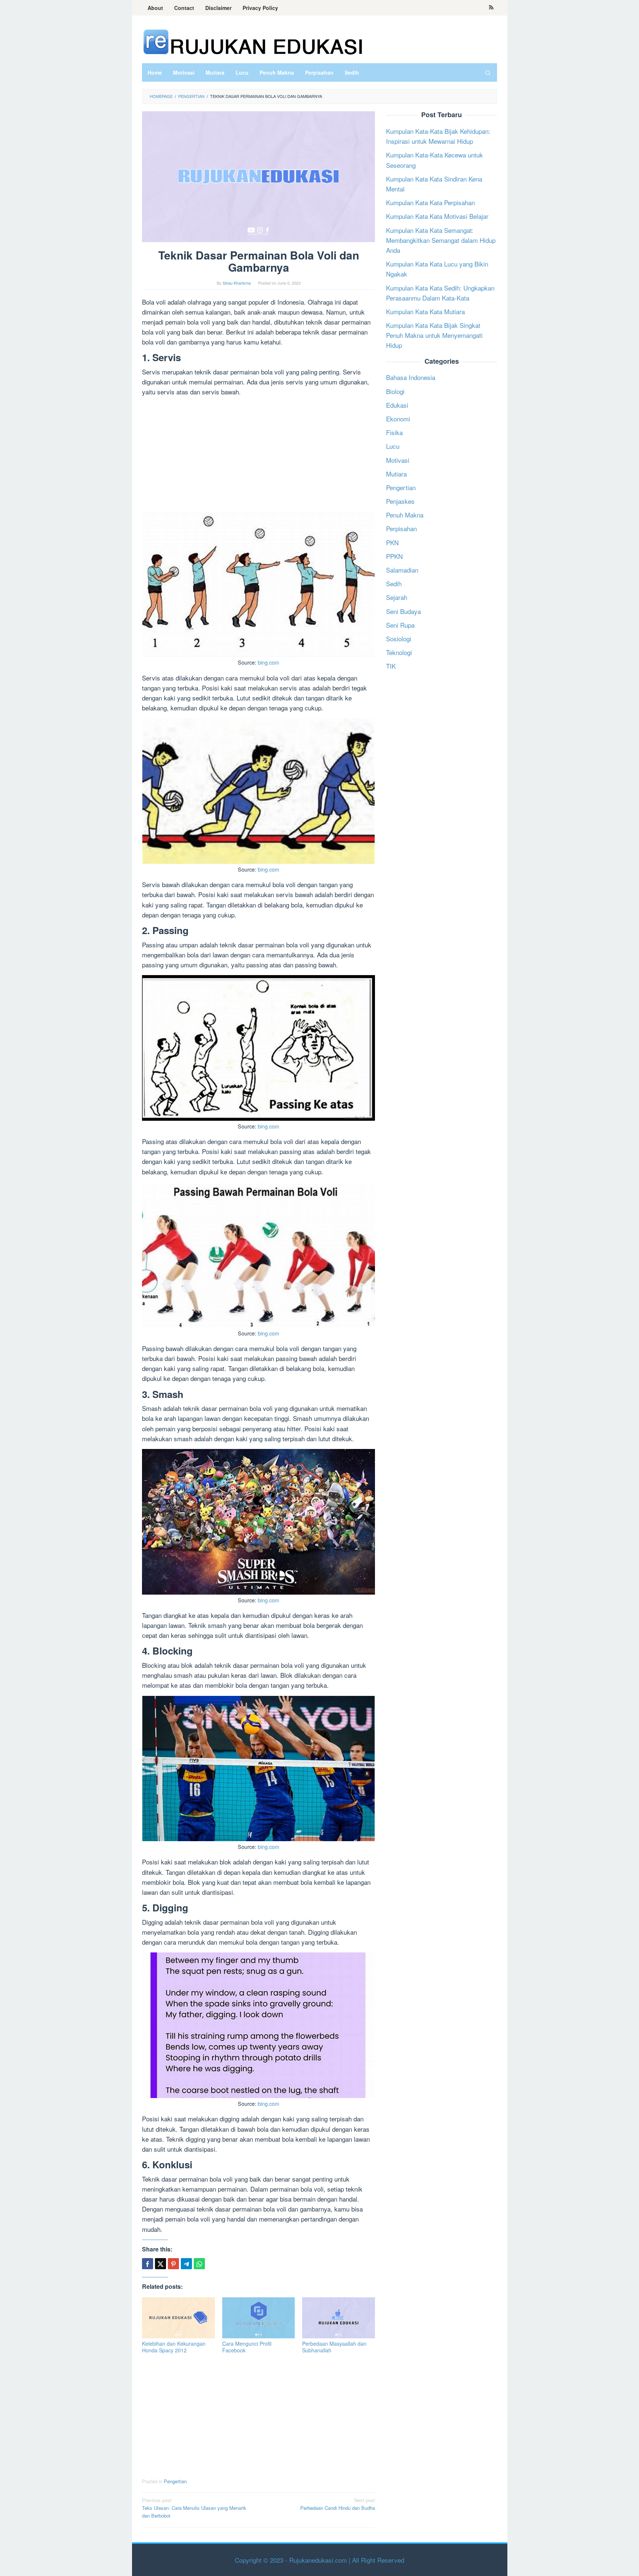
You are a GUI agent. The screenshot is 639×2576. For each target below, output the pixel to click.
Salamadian (402, 570)
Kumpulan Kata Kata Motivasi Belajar (437, 216)
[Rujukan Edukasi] (253, 41)
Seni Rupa (400, 625)
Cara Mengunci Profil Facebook (247, 2347)
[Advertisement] (258, 454)
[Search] (488, 72)
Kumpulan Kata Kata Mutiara (425, 311)
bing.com (268, 662)
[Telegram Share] (186, 2264)
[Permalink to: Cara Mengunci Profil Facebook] (259, 2318)
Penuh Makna (405, 515)
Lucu (393, 446)
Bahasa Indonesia (411, 377)
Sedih (394, 583)
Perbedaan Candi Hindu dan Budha (338, 2504)
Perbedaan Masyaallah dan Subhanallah (334, 2347)
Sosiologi (399, 639)
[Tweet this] (160, 2264)
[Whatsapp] (199, 2264)
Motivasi (398, 460)
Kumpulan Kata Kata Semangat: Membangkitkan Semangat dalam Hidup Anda (441, 240)
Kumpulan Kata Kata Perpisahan (430, 202)
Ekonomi (398, 419)
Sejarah (397, 597)
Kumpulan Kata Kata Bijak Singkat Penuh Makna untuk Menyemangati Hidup (434, 335)
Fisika (394, 432)
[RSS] (491, 8)
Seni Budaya (403, 611)
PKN (392, 542)
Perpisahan (401, 528)
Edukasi (397, 405)
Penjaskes (400, 501)
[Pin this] (173, 2264)
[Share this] (148, 2264)
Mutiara (396, 473)
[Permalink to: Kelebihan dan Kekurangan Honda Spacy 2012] (178, 2318)
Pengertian (175, 2481)
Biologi (395, 391)
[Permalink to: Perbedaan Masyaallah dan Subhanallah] (339, 2318)
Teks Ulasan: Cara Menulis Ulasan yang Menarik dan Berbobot (194, 2508)
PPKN (394, 556)
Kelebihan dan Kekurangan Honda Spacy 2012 (174, 2347)
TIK (391, 666)
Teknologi (399, 652)
